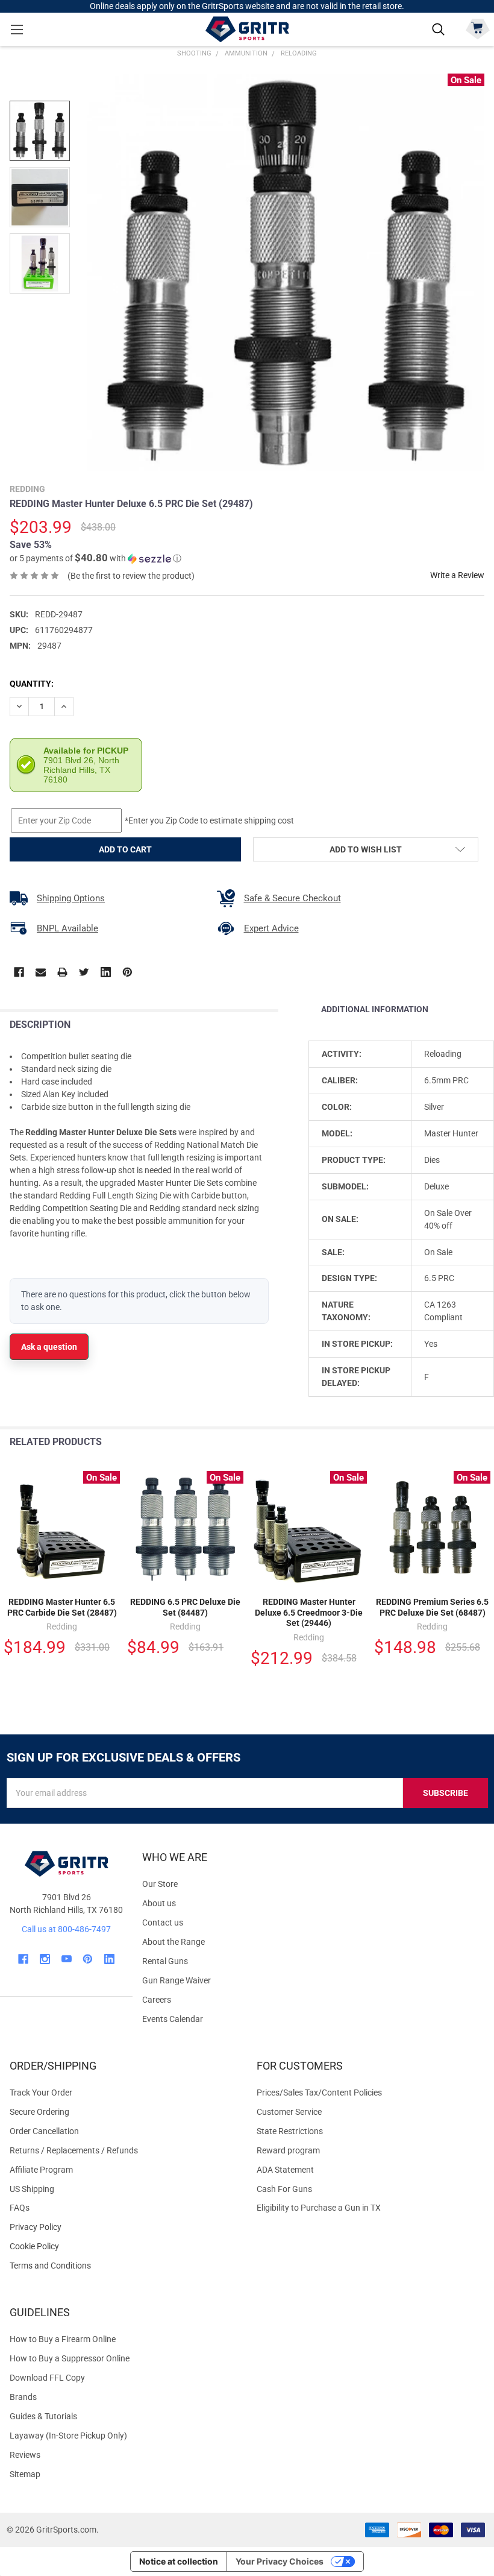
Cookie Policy (123, 2247)
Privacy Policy (123, 2227)
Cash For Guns (284, 2189)
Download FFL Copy (47, 2378)
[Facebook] (19, 972)
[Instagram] (45, 1959)
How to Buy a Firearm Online (63, 2339)
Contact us (163, 1923)
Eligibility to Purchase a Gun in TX (319, 2208)
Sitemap (25, 2474)
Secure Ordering (39, 2112)
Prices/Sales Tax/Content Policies (319, 2093)
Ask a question (49, 1347)
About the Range (174, 1942)
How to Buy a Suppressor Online (70, 2358)
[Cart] (477, 28)
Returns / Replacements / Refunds (74, 2150)
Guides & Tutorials (43, 2416)
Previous (457, 1442)
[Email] (41, 972)
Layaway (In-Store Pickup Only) (68, 2436)
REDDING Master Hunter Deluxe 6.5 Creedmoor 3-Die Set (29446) (309, 1612)
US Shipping (32, 2189)
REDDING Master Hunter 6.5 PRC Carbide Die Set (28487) (62, 1607)
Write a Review (457, 575)
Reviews (25, 2455)
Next (482, 1442)
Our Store (160, 1884)
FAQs (20, 2208)
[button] (95, 558)
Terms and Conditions (123, 2266)
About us (159, 1903)
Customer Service (289, 2112)
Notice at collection (179, 2561)
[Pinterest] (127, 972)
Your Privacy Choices (280, 2561)
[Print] (62, 972)
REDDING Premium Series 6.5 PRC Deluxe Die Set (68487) (432, 1607)
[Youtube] (67, 1959)
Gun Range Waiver (177, 1980)
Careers (157, 2000)
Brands (23, 2397)
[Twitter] (84, 972)
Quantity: (32, 684)
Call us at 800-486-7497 (66, 1929)
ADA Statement (285, 2170)
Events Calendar (173, 2019)
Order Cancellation (44, 2131)
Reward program (288, 2150)
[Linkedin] (106, 972)
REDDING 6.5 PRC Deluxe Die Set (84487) (185, 1607)
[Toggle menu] (17, 29)
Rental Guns (165, 1961)
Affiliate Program (41, 2170)
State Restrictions (290, 2131)
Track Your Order (41, 2093)
